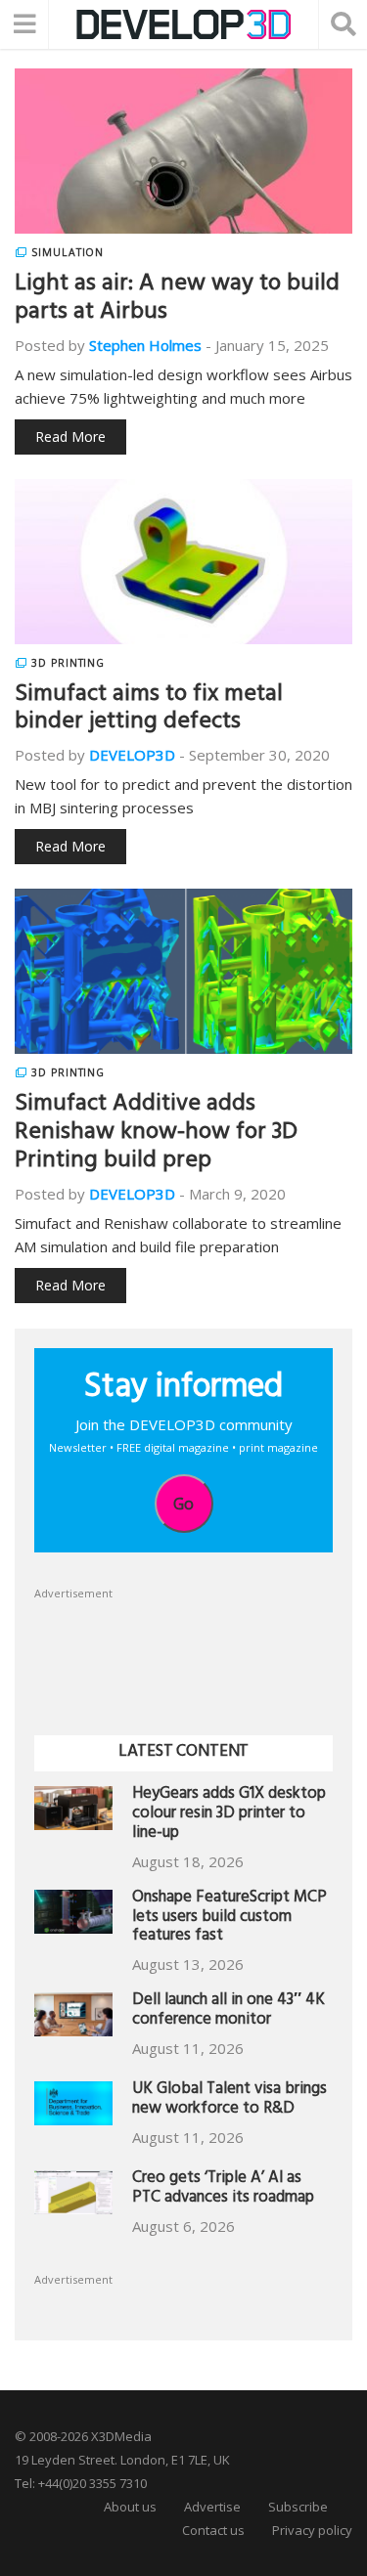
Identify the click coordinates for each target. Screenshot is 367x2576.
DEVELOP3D (132, 755)
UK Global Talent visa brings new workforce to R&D (229, 2100)
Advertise (212, 2507)
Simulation (68, 252)
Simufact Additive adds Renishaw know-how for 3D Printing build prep (156, 1134)
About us (130, 2507)
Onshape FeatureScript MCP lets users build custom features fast (229, 1919)
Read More (70, 437)
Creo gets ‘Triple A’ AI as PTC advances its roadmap (223, 2189)
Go (183, 1504)
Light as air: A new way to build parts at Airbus (177, 300)
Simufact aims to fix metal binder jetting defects (149, 710)
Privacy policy (312, 2530)
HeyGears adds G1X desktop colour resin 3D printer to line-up (229, 1815)
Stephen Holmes (145, 345)
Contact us (213, 2530)
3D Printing (68, 663)
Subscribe (298, 2507)
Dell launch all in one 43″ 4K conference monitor (229, 2011)
